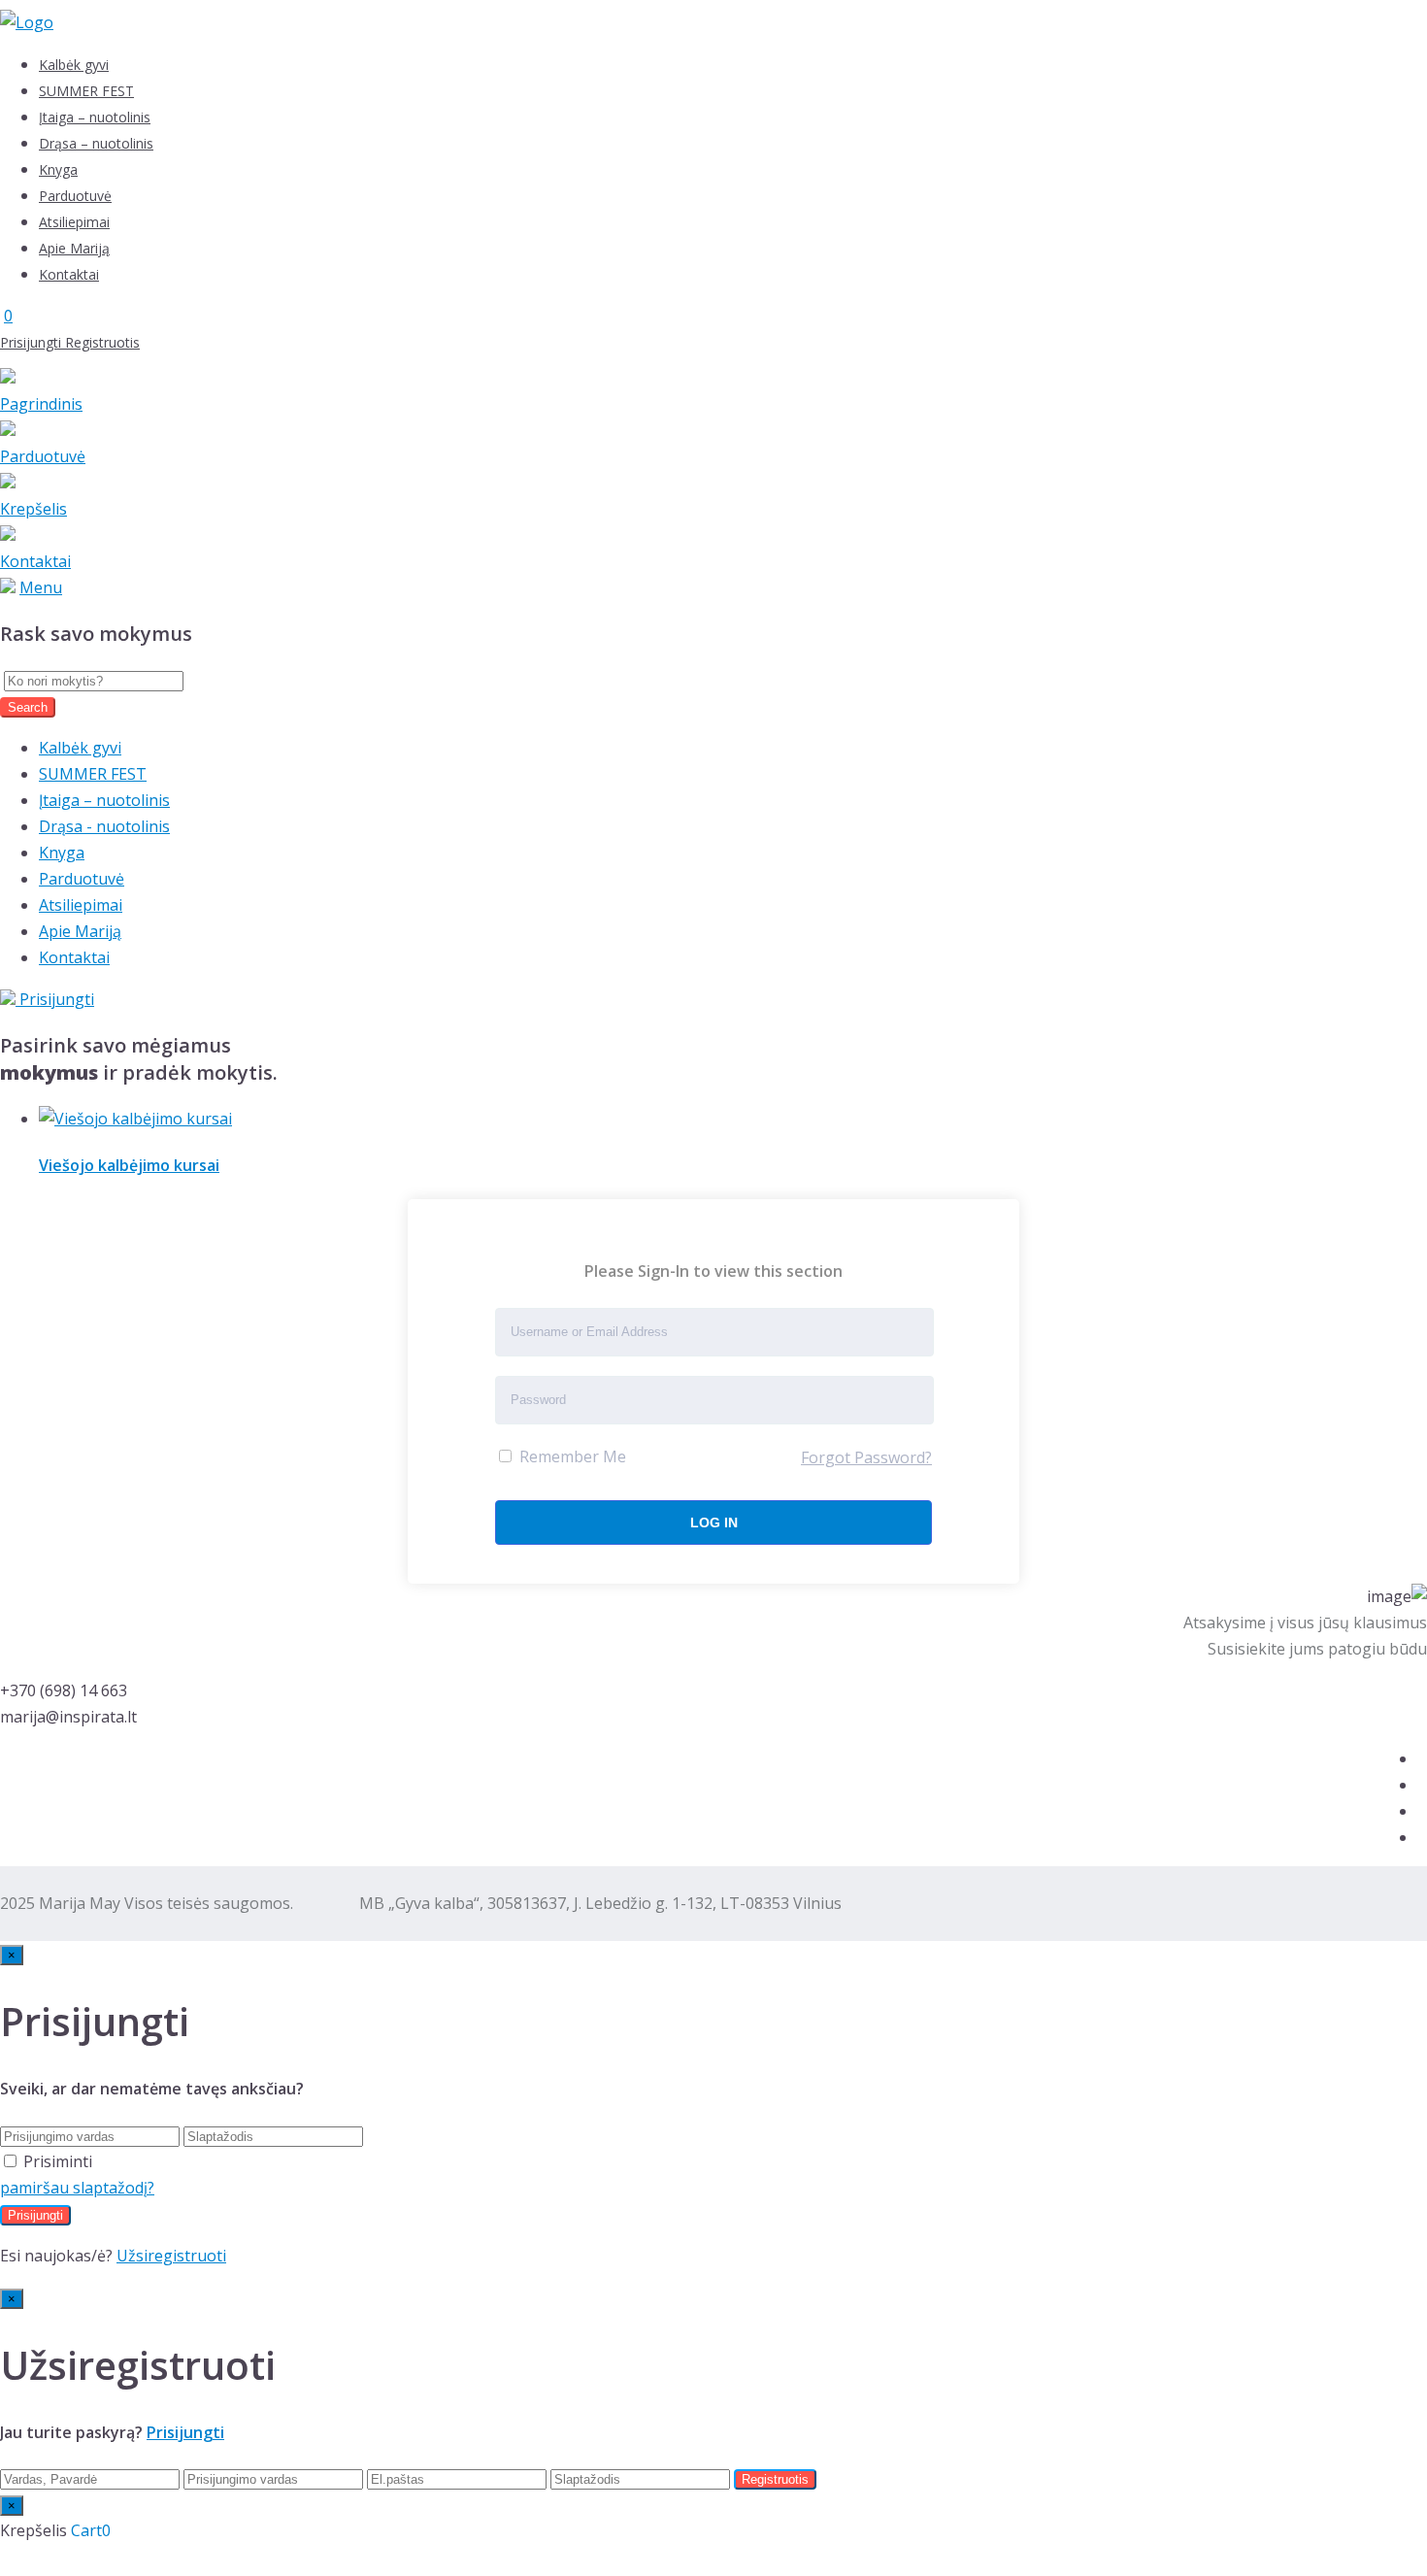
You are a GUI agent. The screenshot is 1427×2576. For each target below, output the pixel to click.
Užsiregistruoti (171, 2256)
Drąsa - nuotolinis (104, 826)
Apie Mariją (74, 248)
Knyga (58, 169)
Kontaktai (69, 274)
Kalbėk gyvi (74, 65)
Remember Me (571, 1456)
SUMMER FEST (86, 91)
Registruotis (102, 342)
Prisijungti (33, 342)
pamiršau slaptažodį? (77, 2188)
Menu (41, 587)
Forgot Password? (866, 1457)
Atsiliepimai (74, 222)
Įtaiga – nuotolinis (95, 117)
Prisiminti (58, 2161)
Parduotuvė (75, 196)
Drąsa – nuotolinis (96, 143)
